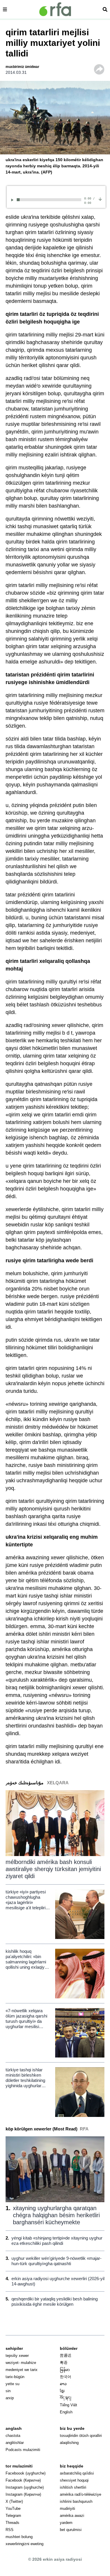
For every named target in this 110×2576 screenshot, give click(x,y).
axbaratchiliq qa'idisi (77, 2473)
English (66, 2412)
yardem (66, 2523)
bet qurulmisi (71, 2530)
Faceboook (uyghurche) (26, 2473)
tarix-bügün (15, 2377)
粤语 (64, 2363)
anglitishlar (15, 2443)
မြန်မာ (65, 2370)
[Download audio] (100, 199)
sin (8, 2391)
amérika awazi (72, 2516)
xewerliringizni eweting (24, 2544)
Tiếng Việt (68, 2405)
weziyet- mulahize (21, 2363)
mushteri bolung (19, 2537)
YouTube (13, 2509)
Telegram (13, 2516)
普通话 (66, 2356)
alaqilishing (69, 2443)
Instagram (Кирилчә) (23, 2494)
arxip (10, 2398)
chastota (13, 2436)
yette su (12, 2384)
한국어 (66, 2377)
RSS (10, 2530)
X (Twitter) (14, 2501)
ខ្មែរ (62, 2391)
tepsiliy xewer (17, 2356)
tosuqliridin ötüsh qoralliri (81, 2436)
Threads (12, 2523)
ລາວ (63, 2384)
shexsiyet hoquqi (74, 2480)
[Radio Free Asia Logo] (55, 9)
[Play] (13, 200)
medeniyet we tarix (22, 2370)
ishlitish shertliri (73, 2487)
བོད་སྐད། (66, 2398)
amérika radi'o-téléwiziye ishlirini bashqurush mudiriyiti (81, 2501)
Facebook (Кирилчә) (23, 2480)
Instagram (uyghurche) (25, 2487)
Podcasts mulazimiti (23, 2450)
